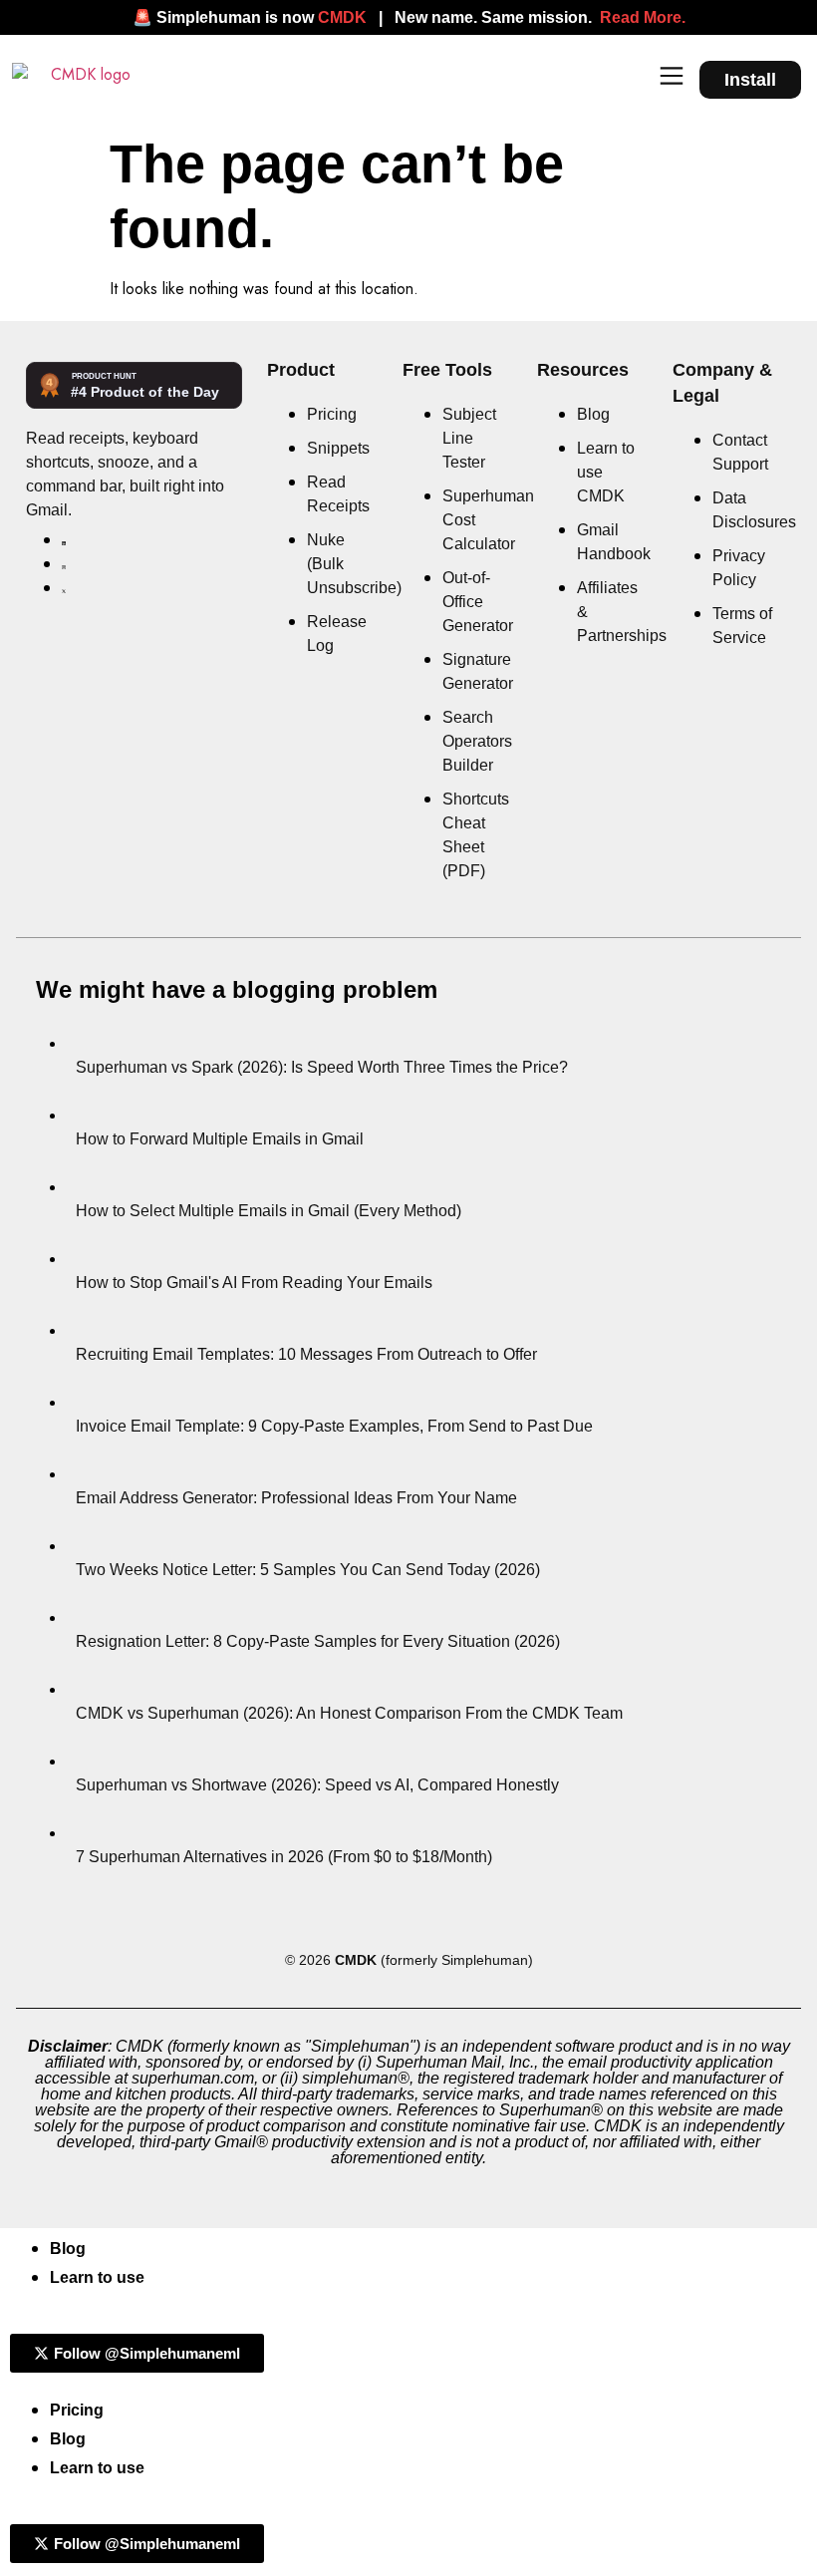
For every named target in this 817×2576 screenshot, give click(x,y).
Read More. (643, 17)
